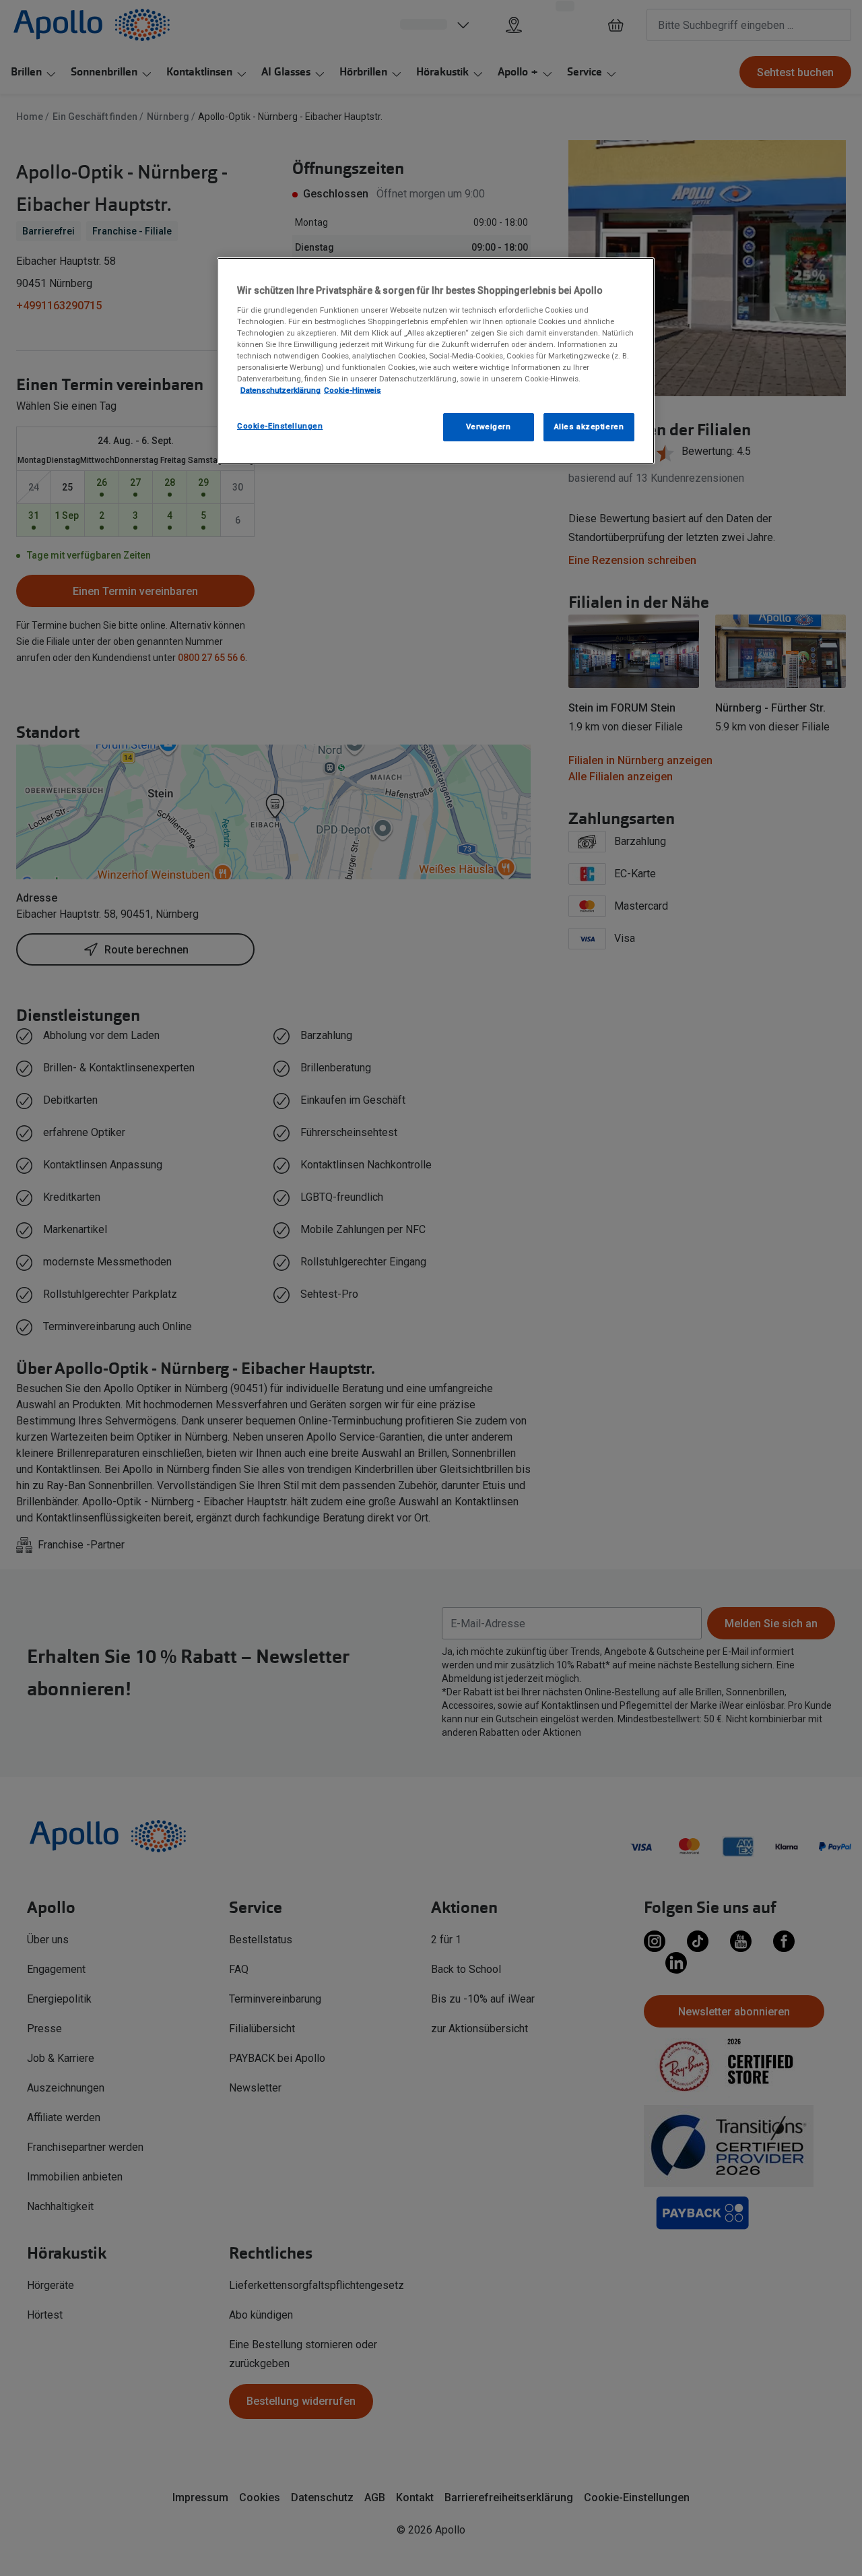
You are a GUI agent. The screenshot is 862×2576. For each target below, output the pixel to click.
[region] (436, 361)
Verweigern (489, 427)
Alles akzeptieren (589, 427)
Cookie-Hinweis (353, 390)
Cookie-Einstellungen (280, 426)
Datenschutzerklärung (280, 390)
